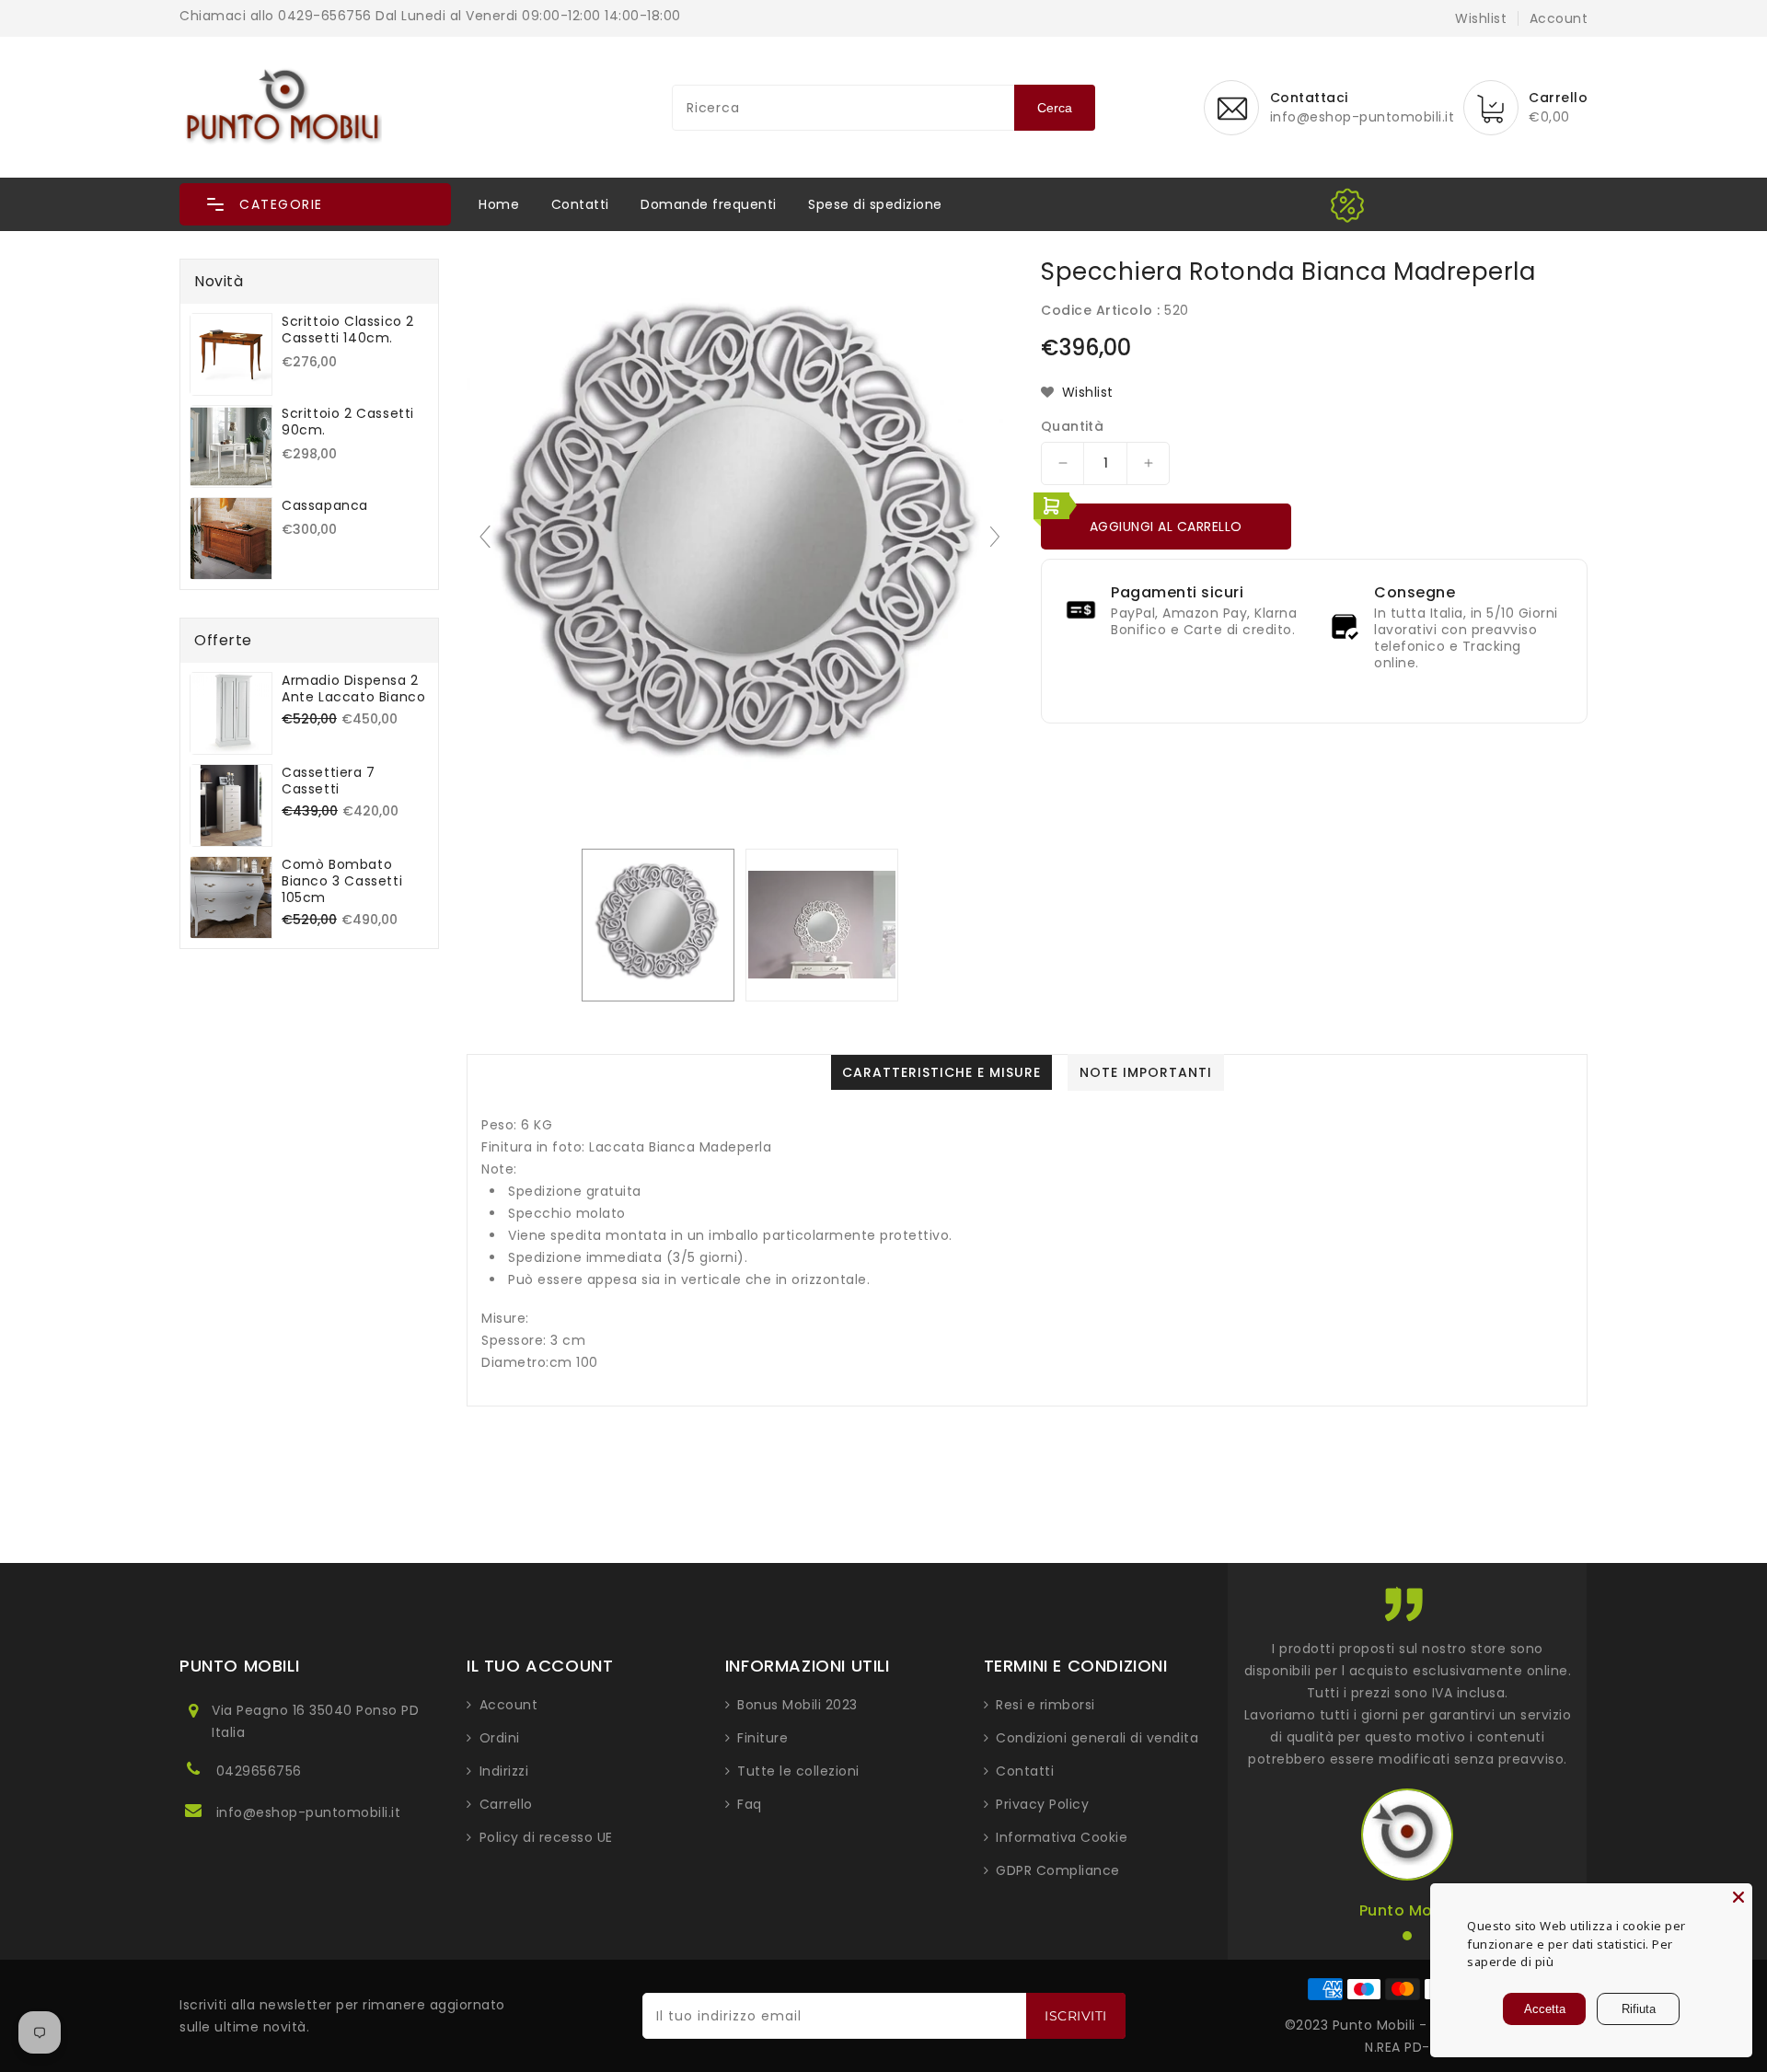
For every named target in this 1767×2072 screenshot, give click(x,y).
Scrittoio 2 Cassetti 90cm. (348, 422)
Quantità (1072, 426)
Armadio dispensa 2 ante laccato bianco (353, 689)
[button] (315, 204)
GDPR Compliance (1058, 1870)
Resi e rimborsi (1045, 1705)
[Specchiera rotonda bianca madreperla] (658, 925)
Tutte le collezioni (798, 1771)
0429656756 (259, 1771)
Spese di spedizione (875, 204)
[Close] (1738, 1897)
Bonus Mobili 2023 (797, 1705)
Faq (750, 1804)
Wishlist (1481, 18)
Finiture (762, 1738)
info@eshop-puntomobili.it (309, 1812)
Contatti (580, 204)
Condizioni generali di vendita (1097, 1738)
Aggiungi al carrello (1166, 527)
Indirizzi (504, 1771)
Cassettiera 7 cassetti (329, 781)
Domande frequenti (709, 204)
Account (509, 1705)
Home (499, 204)
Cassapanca (325, 505)
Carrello (506, 1804)
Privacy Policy (1042, 1804)
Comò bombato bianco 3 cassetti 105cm (342, 881)
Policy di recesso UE (546, 1837)
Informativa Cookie (1062, 1837)
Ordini (500, 1738)
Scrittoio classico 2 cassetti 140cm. (348, 330)
